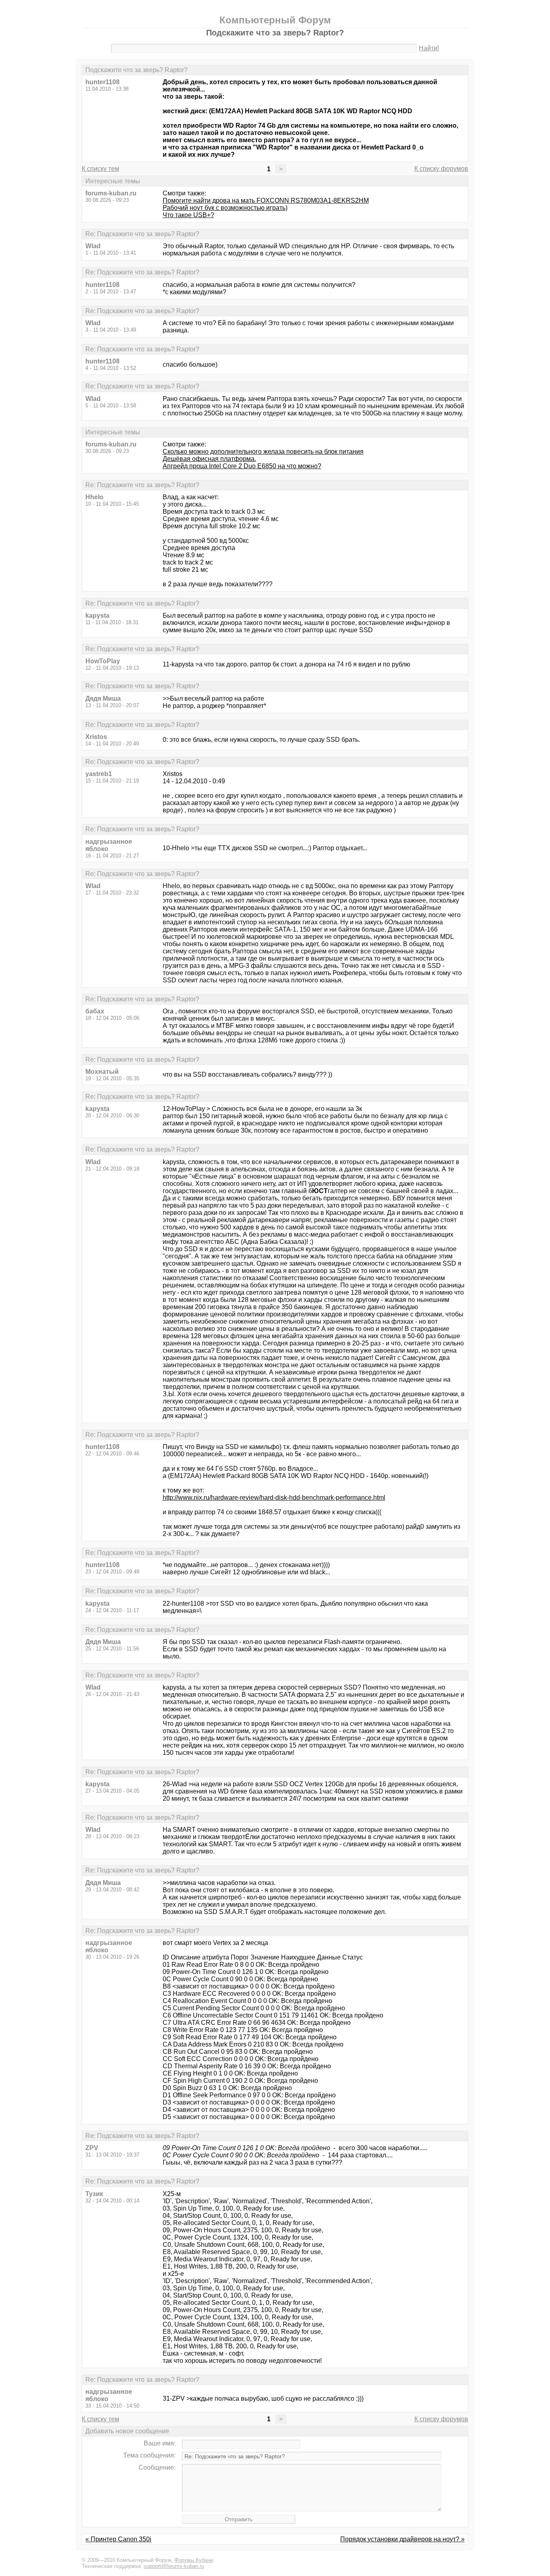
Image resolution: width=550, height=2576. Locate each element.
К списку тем (100, 169)
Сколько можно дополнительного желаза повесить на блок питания (263, 451)
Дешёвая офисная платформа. (209, 459)
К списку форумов (441, 169)
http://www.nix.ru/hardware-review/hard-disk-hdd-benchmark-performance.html (274, 1498)
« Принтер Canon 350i (118, 2539)
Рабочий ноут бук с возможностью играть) (225, 208)
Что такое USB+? (188, 215)
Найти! (429, 48)
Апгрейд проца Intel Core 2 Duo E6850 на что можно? (242, 466)
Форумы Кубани (194, 2560)
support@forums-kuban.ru (174, 2566)
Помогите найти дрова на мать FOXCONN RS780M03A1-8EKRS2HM (266, 200)
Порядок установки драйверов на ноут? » (402, 2539)
